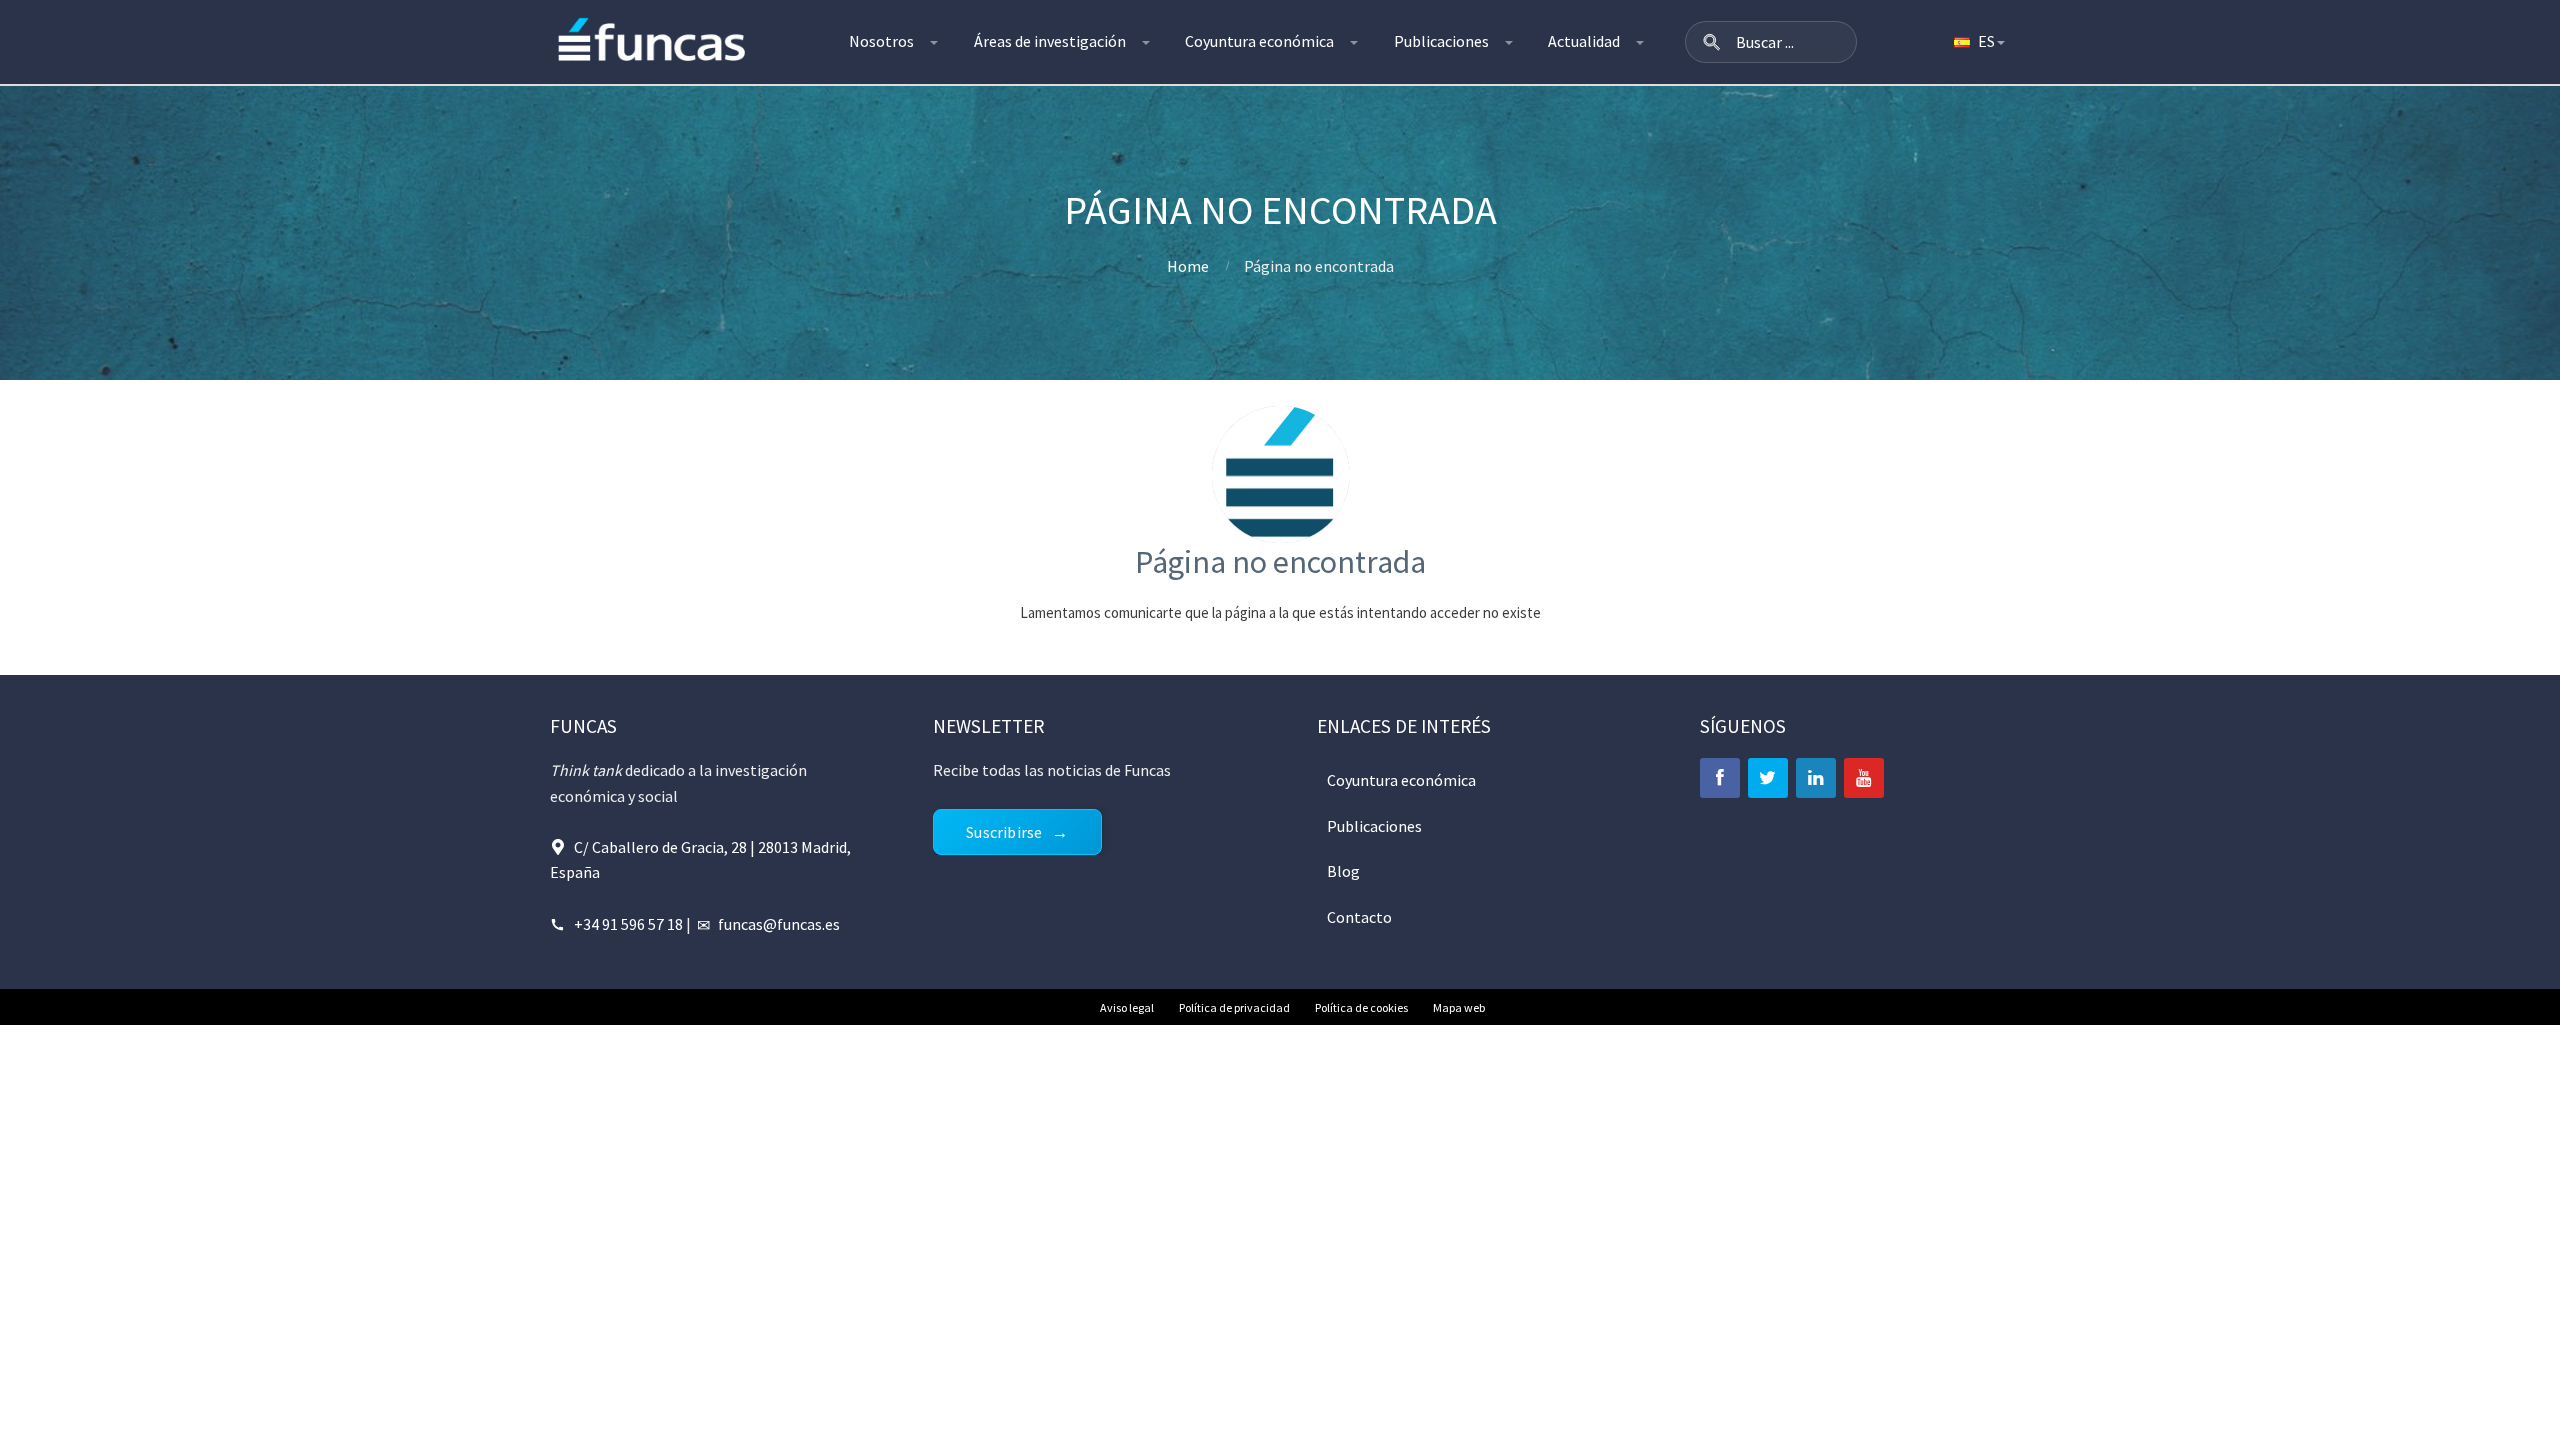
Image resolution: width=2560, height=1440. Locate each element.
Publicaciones (1441, 41)
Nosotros (881, 41)
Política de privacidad (1234, 1007)
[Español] (1978, 42)
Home (1188, 266)
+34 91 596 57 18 (628, 924)
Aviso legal (1127, 1007)
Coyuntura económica (1259, 41)
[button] (1712, 42)
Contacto (1359, 917)
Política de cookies (1361, 1007)
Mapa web (1459, 1007)
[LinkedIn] (1816, 778)
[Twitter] (1768, 778)
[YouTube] (1864, 778)
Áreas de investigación (1050, 41)
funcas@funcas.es (779, 924)
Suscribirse (1004, 832)
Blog (1343, 871)
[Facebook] (1720, 778)
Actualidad (1584, 41)
